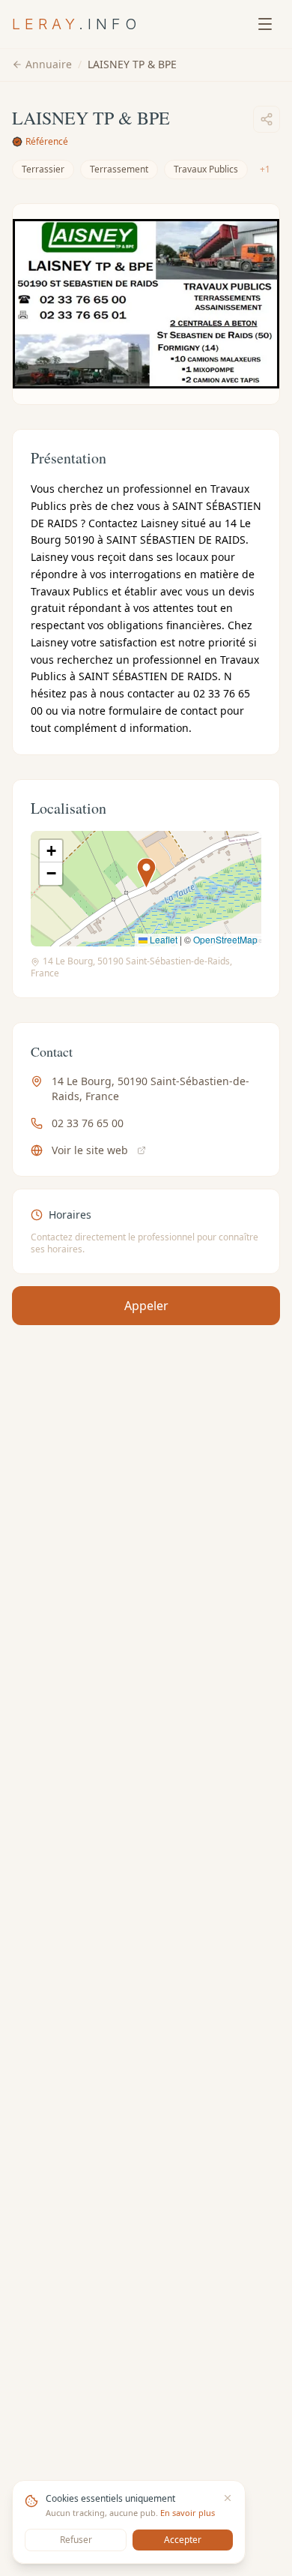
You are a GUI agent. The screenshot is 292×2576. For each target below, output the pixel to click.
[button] (146, 873)
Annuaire (49, 64)
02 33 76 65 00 (88, 1123)
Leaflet (162, 939)
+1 (265, 169)
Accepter (183, 2540)
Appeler (146, 1306)
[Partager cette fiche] (267, 119)
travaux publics (206, 169)
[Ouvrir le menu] (265, 24)
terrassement (119, 169)
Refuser (76, 2540)
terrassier (43, 169)
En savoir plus (188, 2513)
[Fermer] (228, 2498)
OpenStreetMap (225, 939)
